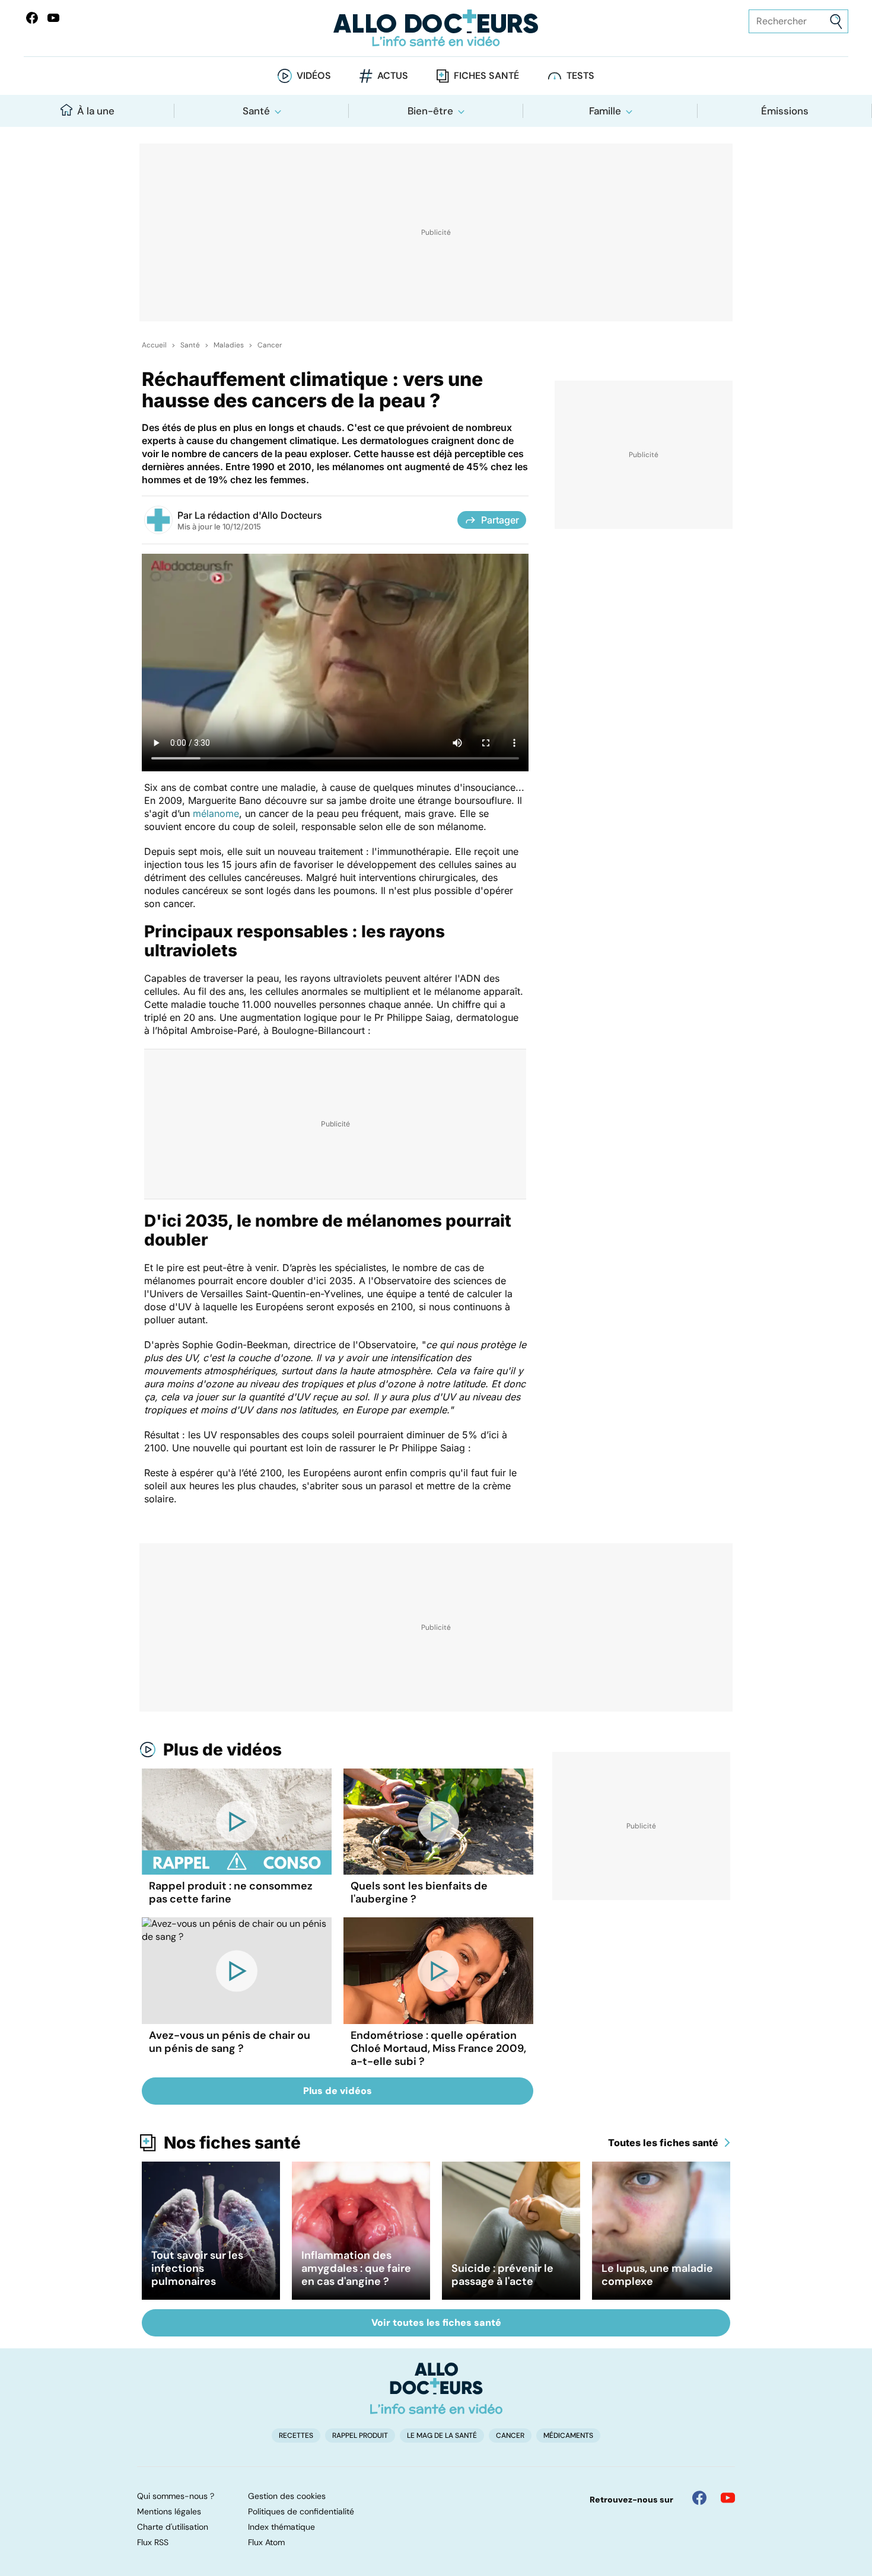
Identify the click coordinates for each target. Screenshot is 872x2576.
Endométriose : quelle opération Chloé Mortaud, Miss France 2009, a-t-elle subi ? (438, 2048)
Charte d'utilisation (173, 2527)
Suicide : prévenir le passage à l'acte (502, 2275)
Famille (605, 111)
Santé (256, 111)
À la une (96, 111)
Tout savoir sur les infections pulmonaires (197, 2268)
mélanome (216, 813)
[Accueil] (436, 2388)
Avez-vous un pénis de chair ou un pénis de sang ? (230, 2042)
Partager (500, 520)
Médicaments (568, 2435)
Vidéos (314, 76)
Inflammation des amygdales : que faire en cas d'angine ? (356, 2268)
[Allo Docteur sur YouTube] (728, 2498)
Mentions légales (169, 2511)
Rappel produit (360, 2435)
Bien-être (430, 111)
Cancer (270, 345)
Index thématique (281, 2527)
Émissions (785, 111)
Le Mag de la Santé (442, 2435)
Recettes (296, 2435)
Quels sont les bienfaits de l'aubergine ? (419, 1892)
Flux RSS (153, 2542)
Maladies (229, 345)
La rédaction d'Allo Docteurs (258, 515)
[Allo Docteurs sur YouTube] (53, 18)
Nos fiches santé (232, 2143)
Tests (580, 76)
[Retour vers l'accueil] (436, 28)
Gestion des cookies (287, 2496)
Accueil (154, 345)
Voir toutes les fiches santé (436, 2323)
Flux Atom (266, 2542)
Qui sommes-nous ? (176, 2496)
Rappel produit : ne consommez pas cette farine (231, 1892)
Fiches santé (486, 76)
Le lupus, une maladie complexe (657, 2275)
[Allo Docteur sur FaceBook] (32, 18)
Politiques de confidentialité (301, 2511)
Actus (393, 76)
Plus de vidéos (222, 1750)
